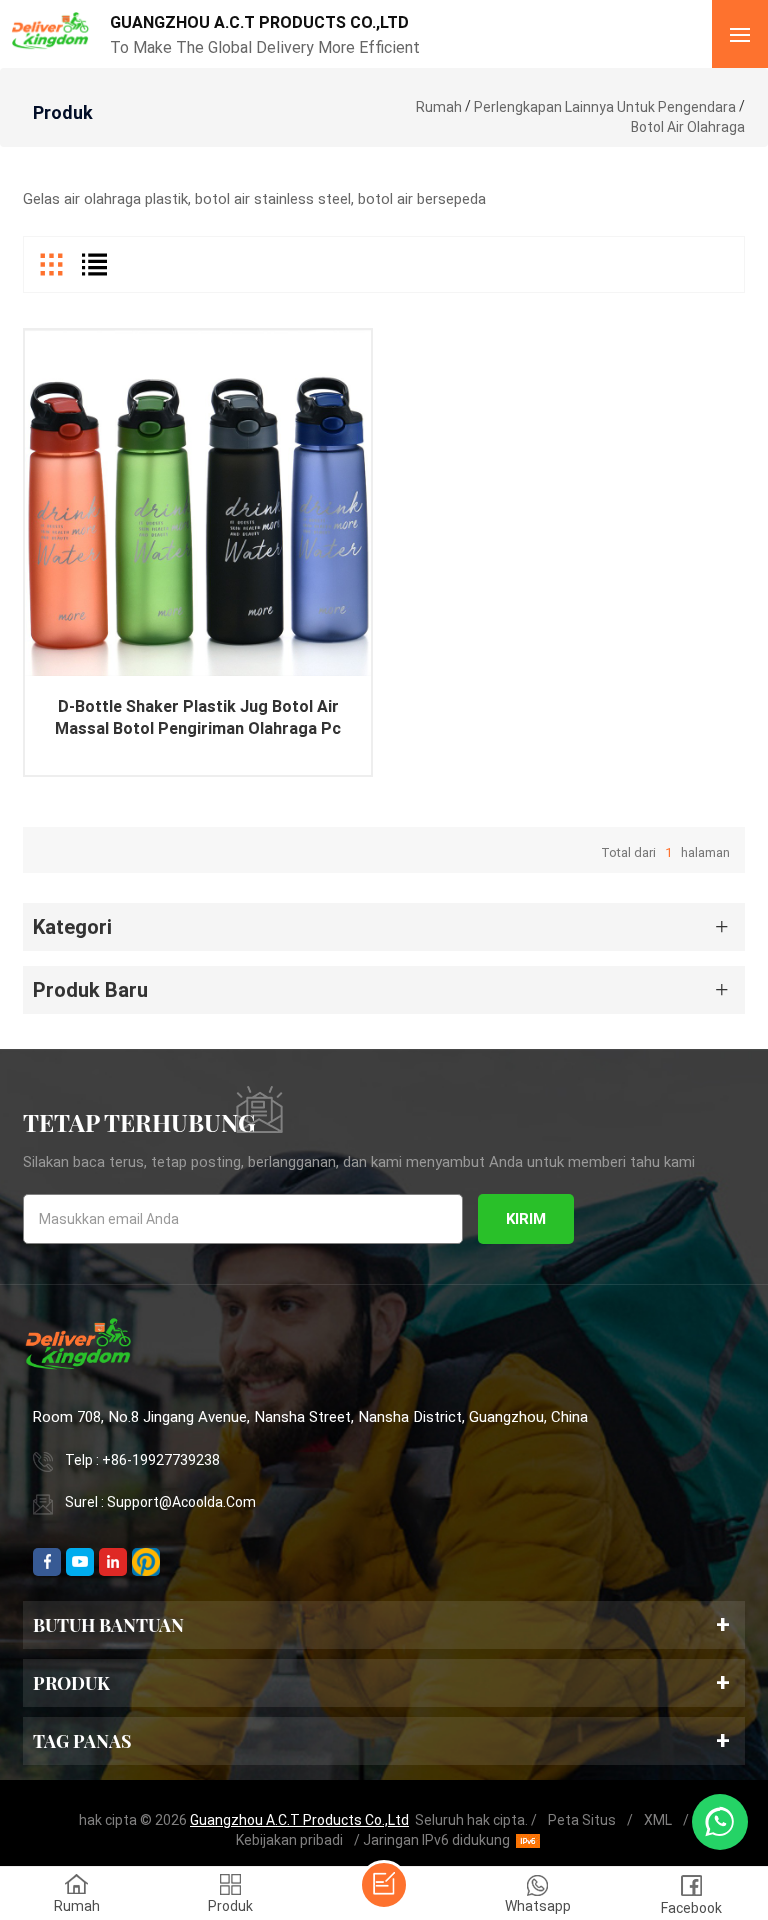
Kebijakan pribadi (289, 1840)
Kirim (526, 1219)
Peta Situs (582, 1820)
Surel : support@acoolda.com (160, 1502)
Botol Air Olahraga (688, 127)
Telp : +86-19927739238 (142, 1460)
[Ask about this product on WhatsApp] (720, 1822)
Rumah (439, 107)
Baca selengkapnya (198, 536)
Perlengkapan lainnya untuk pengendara (605, 107)
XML (658, 1820)
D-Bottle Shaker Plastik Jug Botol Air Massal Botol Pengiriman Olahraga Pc (198, 717)
